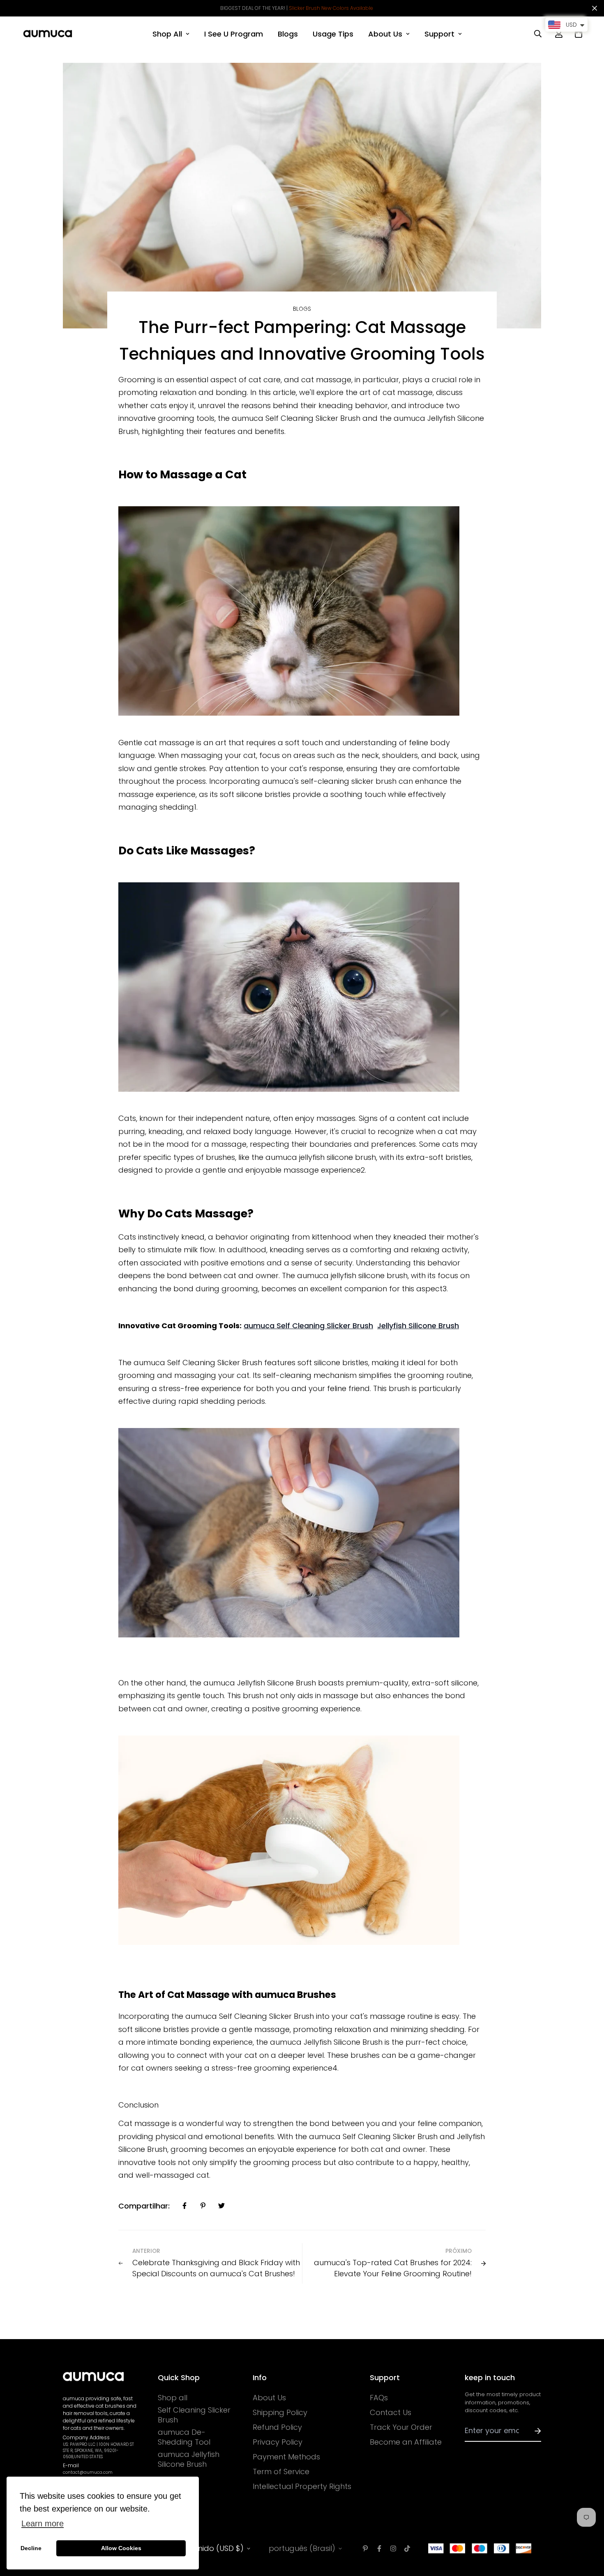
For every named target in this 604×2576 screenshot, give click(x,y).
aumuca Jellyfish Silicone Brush (189, 2459)
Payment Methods (286, 2457)
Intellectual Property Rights (302, 2486)
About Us (385, 34)
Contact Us (391, 2413)
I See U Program (234, 34)
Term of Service (281, 2472)
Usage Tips (333, 34)
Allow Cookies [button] (121, 2548)
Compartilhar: (144, 2206)
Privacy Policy (278, 2442)
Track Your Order (401, 2427)
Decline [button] (31, 2548)
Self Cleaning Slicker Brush (194, 2415)
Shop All (167, 34)
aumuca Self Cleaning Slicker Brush (308, 1326)
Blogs (288, 34)
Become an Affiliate (406, 2442)
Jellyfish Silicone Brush (418, 1326)
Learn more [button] (43, 2523)
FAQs (379, 2398)
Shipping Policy (280, 2413)
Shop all (173, 2398)
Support (439, 34)
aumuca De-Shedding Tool (184, 2437)
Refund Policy (277, 2427)
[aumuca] (48, 34)
